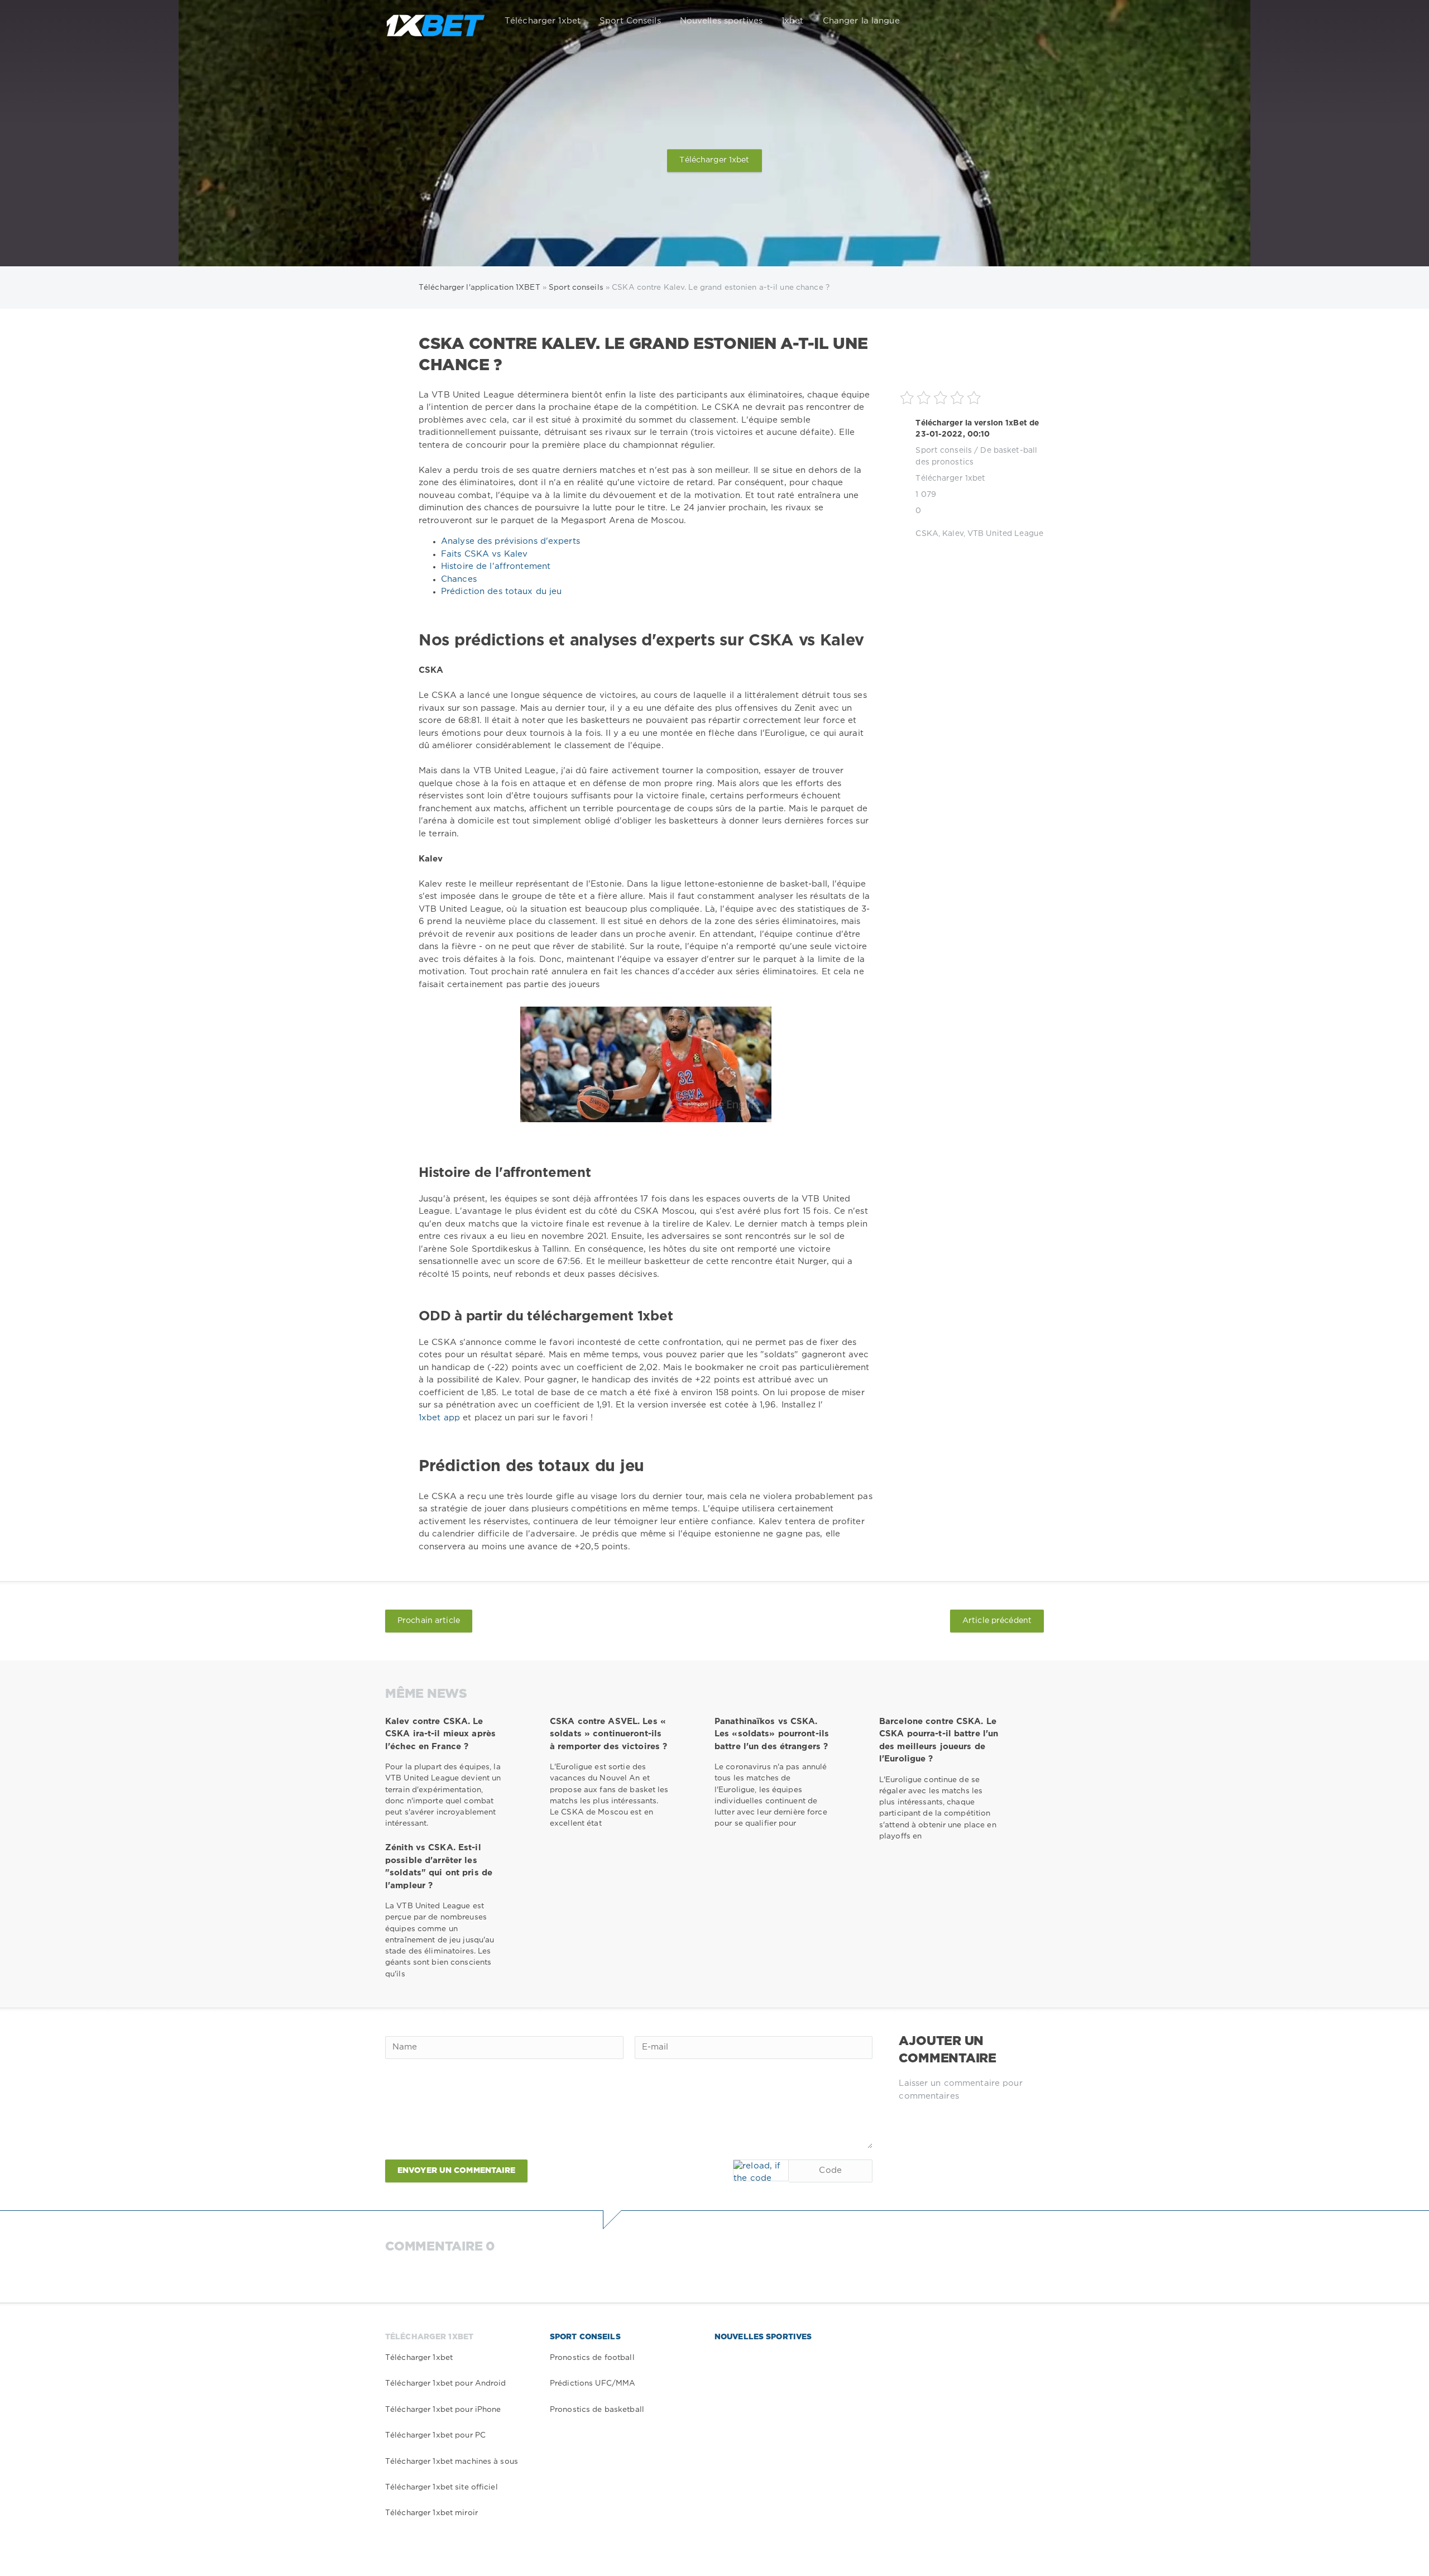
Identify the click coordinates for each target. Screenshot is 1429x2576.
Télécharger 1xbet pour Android (446, 2383)
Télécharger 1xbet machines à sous (452, 2462)
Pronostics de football (592, 2358)
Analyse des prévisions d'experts (510, 541)
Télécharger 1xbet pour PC (435, 2435)
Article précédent (997, 1621)
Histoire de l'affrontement (496, 566)
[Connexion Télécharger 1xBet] (1028, 21)
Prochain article (429, 1621)
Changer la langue (861, 21)
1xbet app (441, 1418)
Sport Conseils (630, 21)
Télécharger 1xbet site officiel (442, 2487)
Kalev (953, 534)
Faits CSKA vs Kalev (484, 554)
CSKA (927, 534)
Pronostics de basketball (597, 2410)
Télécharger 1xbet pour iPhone (443, 2410)
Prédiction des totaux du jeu (501, 592)
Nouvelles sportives (721, 21)
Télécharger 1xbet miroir (431, 2513)
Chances (459, 579)
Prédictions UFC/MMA (593, 2383)
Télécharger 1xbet (543, 21)
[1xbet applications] (435, 21)
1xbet (793, 21)
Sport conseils (944, 451)
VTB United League (1005, 534)
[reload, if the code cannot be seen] (761, 2170)
